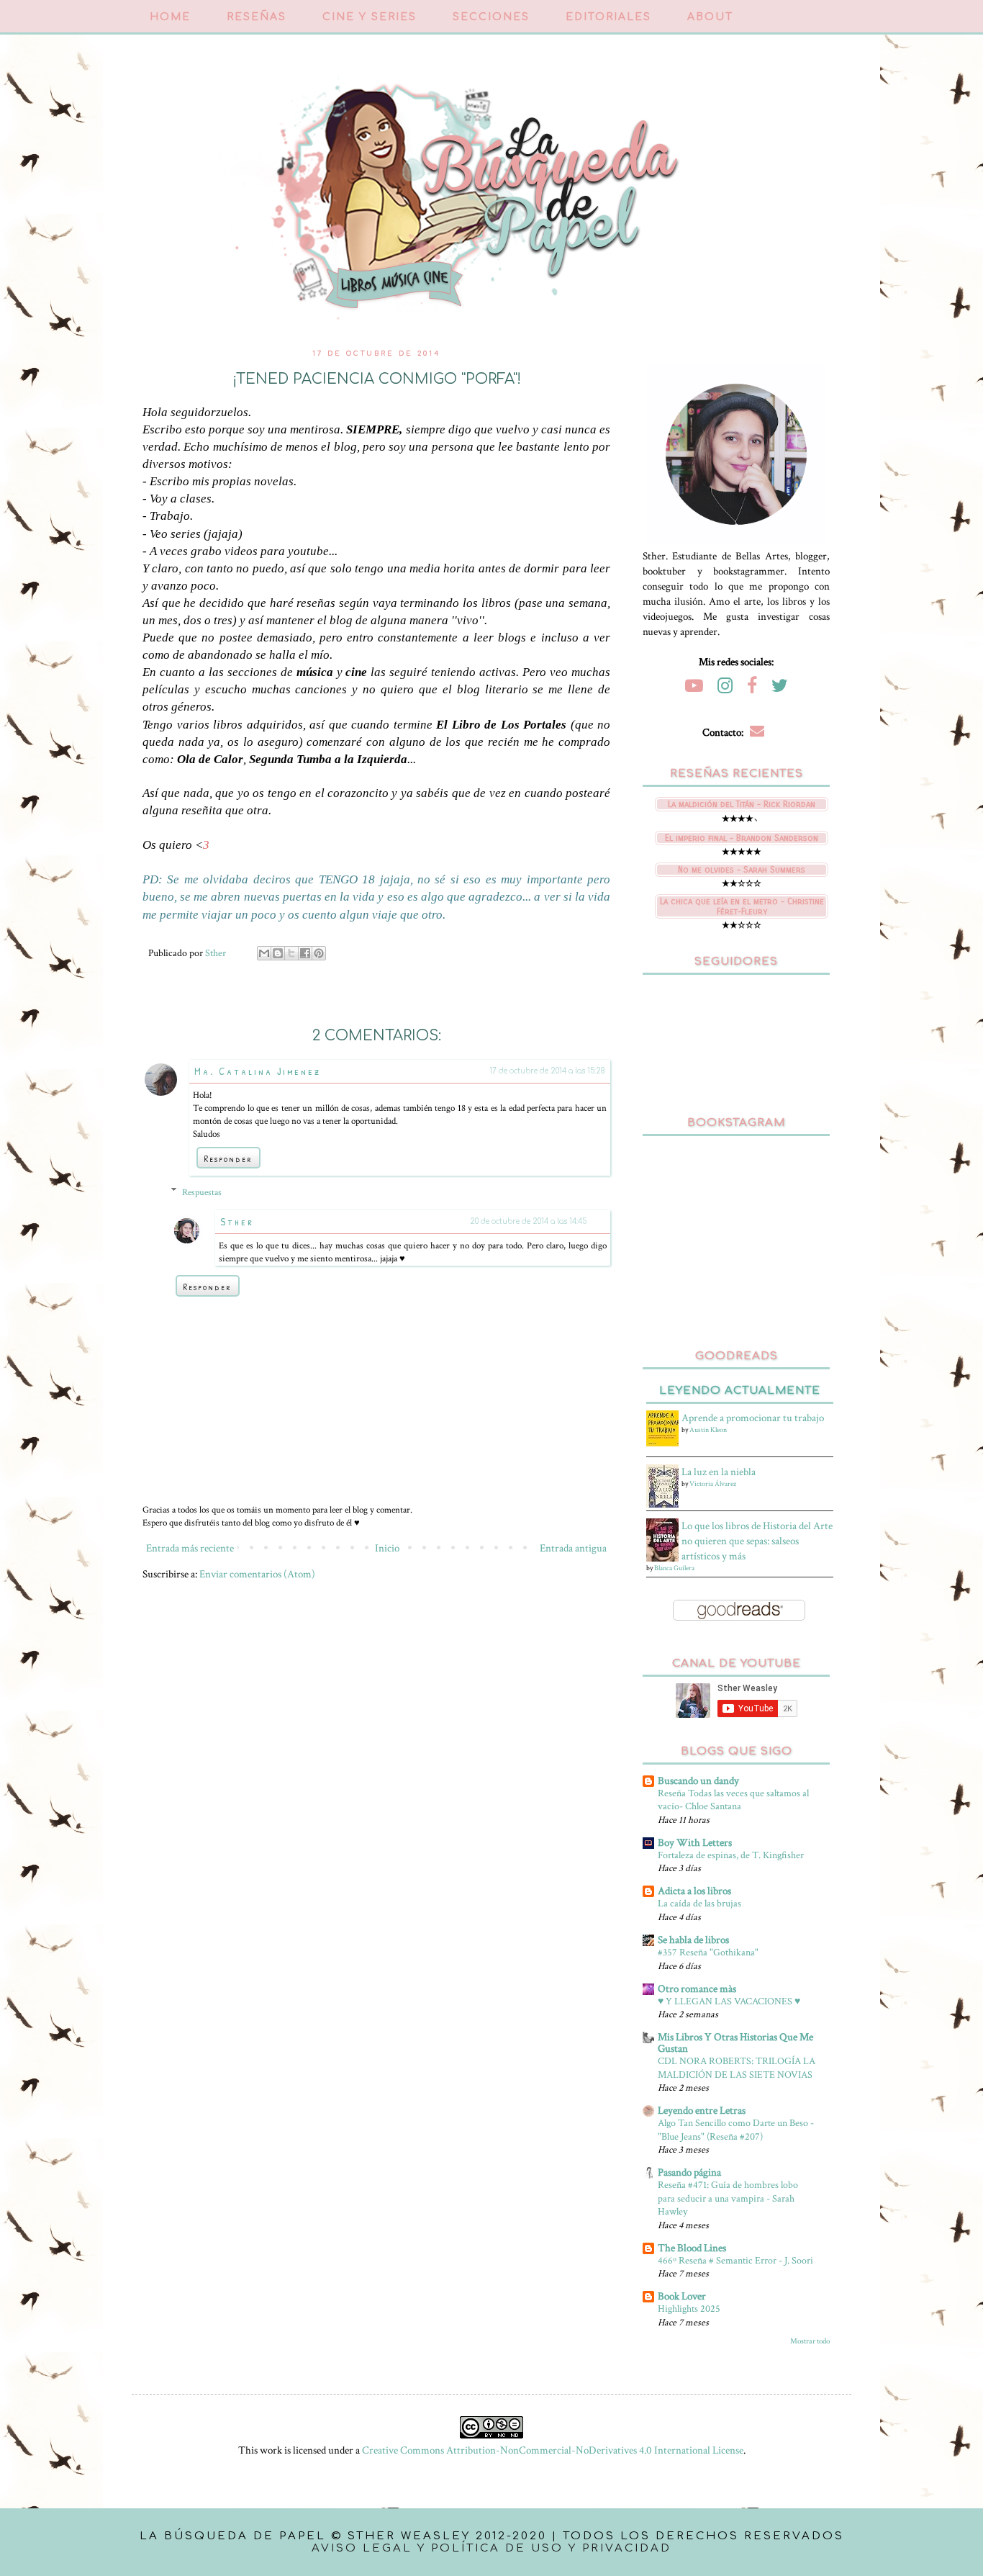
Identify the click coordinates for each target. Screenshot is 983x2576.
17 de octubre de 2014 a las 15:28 (547, 1071)
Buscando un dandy (698, 1781)
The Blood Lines (692, 2248)
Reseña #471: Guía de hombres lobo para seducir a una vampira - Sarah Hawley (728, 2198)
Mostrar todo (810, 2341)
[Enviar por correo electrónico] (264, 953)
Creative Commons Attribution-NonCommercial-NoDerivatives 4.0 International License (553, 2450)
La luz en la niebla (719, 1472)
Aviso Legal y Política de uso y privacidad (491, 2548)
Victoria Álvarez (713, 1484)
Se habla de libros (693, 1940)
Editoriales (608, 17)
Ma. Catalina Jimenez (258, 1071)
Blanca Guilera (674, 1568)
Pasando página (689, 2172)
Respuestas (202, 1192)
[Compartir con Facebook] (305, 953)
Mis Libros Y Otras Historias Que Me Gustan (735, 2043)
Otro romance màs (697, 1989)
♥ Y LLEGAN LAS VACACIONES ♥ (729, 2001)
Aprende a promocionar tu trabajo (753, 1418)
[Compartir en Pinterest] (319, 953)
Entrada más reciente (190, 1548)
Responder (228, 1158)
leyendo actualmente (740, 1391)
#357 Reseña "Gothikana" (708, 1952)
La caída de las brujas (699, 1903)
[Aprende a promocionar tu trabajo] (664, 1443)
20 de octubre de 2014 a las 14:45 (528, 1221)
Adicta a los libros (694, 1891)
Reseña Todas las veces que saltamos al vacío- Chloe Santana (733, 1800)
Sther (237, 1221)
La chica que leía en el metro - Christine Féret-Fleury (742, 906)
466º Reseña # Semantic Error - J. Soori (735, 2260)
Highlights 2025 (689, 2309)
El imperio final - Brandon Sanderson (742, 838)
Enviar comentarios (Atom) (257, 1574)
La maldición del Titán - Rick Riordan (742, 804)
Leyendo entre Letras (702, 2111)
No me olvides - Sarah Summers (742, 870)
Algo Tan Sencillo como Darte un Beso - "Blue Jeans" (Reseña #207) (736, 2130)
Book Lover (682, 2296)
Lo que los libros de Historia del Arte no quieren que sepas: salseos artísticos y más (757, 1541)
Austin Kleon (708, 1430)
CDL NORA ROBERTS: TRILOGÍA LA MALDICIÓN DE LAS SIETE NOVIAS (737, 2068)
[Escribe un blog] (278, 953)
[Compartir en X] (291, 953)
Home (170, 17)
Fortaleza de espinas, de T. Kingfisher (731, 1855)
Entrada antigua (573, 1548)
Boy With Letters (695, 1843)
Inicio (387, 1548)
